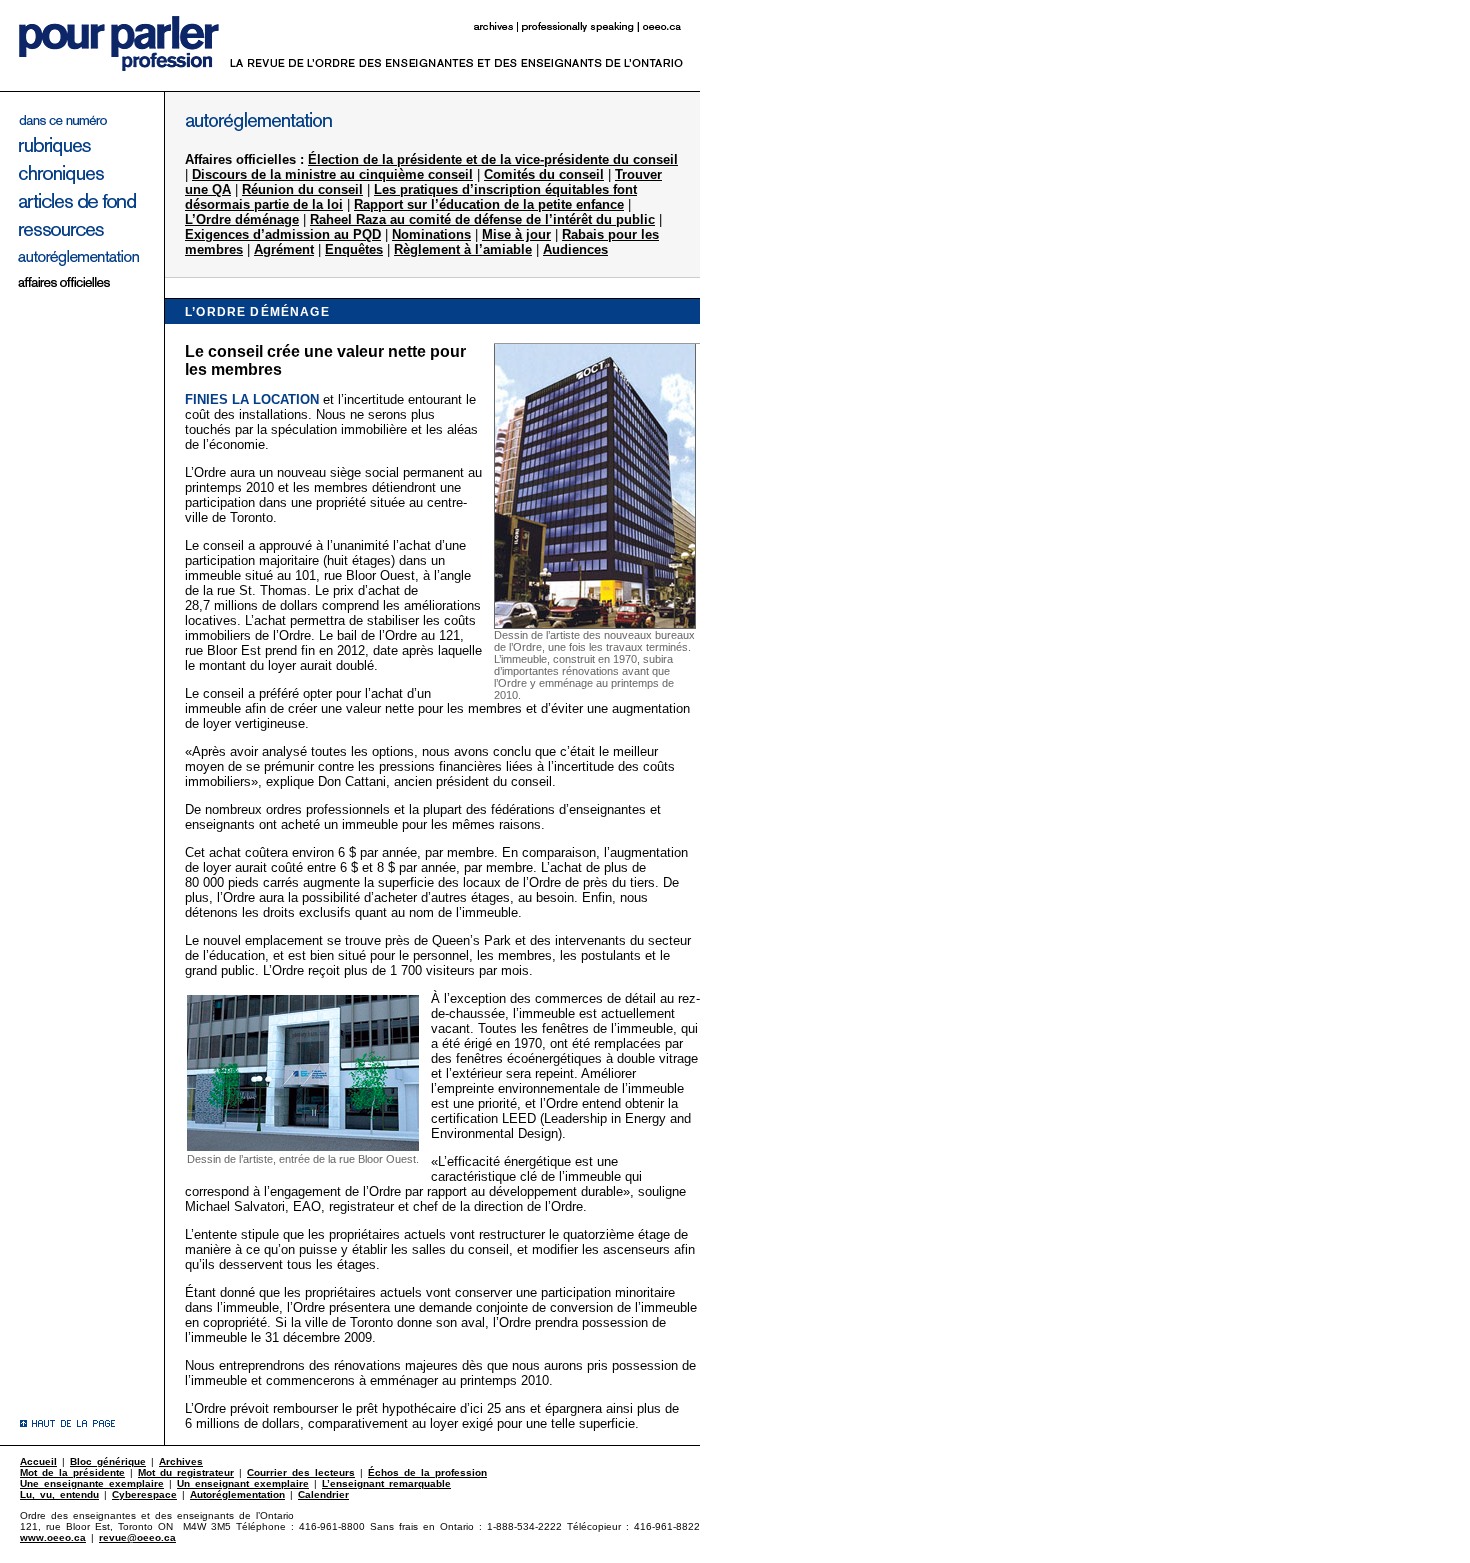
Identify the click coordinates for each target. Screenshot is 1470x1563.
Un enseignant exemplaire (243, 1483)
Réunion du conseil (302, 189)
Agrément (284, 249)
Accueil (38, 1461)
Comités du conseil (544, 174)
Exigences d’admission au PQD (283, 234)
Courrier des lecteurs (301, 1472)
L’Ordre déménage (242, 219)
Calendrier (323, 1494)
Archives (181, 1461)
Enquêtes (354, 249)
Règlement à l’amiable (463, 249)
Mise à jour (516, 234)
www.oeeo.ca (53, 1537)
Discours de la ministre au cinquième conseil (332, 174)
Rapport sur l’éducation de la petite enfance (489, 204)
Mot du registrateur (186, 1472)
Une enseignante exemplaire (92, 1483)
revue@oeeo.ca (137, 1537)
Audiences (575, 249)
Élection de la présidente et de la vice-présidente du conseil (493, 159)
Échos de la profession (427, 1472)
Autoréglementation (237, 1494)
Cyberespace (144, 1494)
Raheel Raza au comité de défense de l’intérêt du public (482, 219)
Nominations (431, 234)
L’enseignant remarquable (386, 1483)
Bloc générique (108, 1461)
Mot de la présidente (72, 1472)
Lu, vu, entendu (59, 1494)
